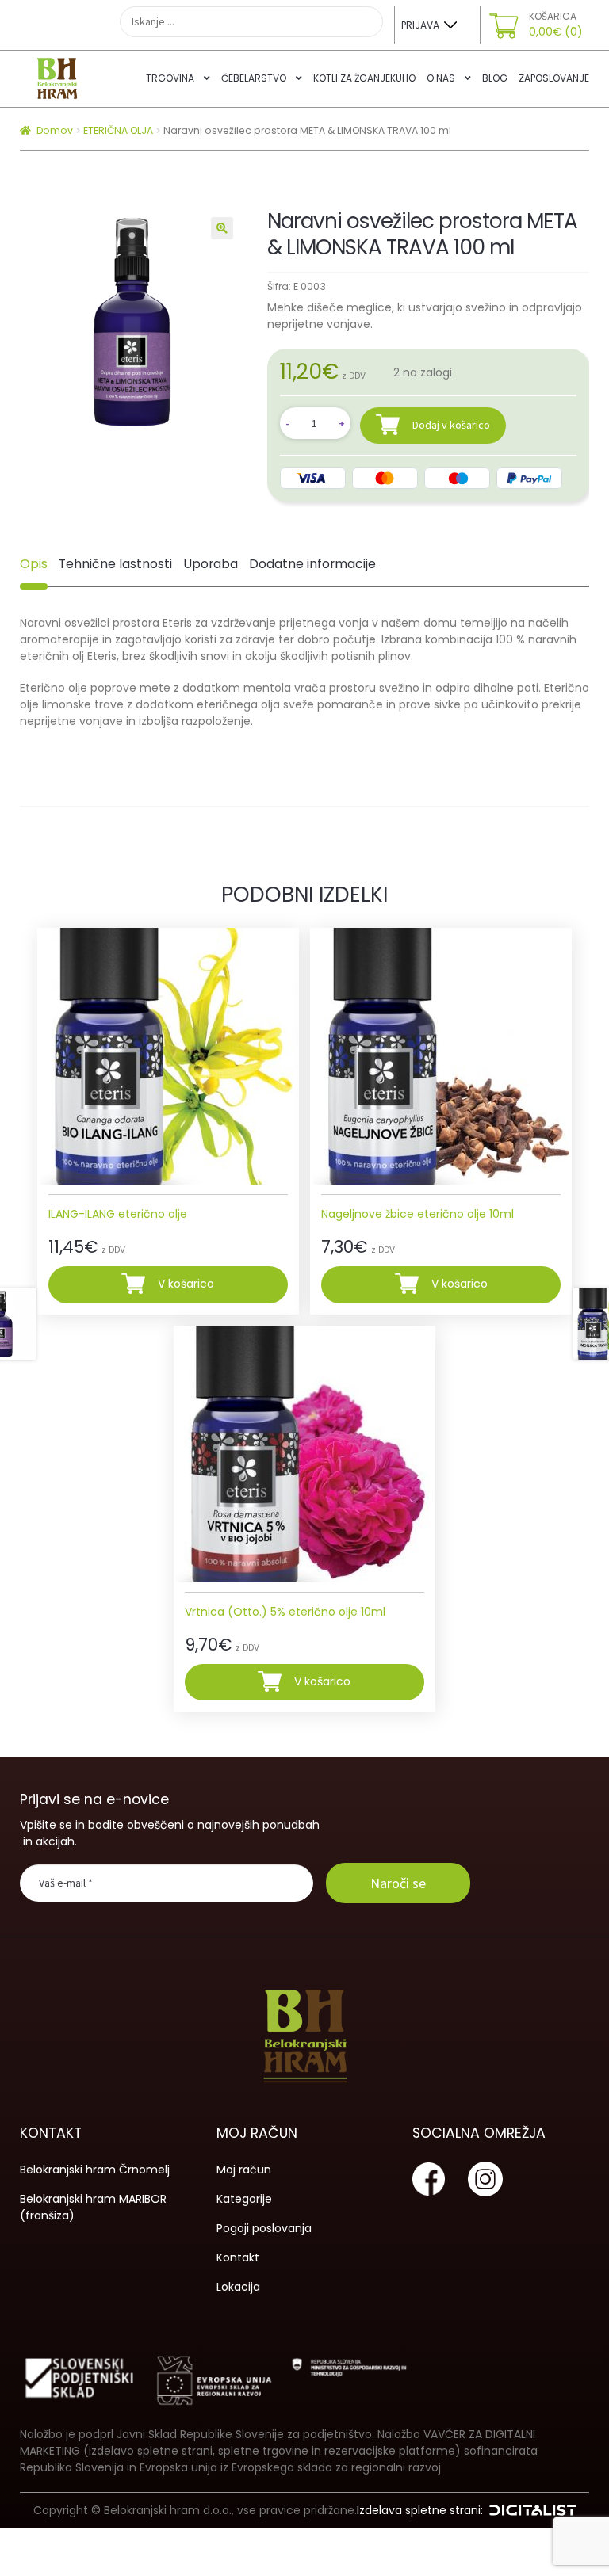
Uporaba (211, 564)
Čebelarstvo (254, 78)
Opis (34, 564)
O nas (441, 78)
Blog (495, 78)
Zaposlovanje (554, 78)
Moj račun (244, 2170)
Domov (55, 130)
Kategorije (244, 2199)
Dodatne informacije (312, 564)
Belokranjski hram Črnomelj (95, 2170)
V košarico (186, 1284)
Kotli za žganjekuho (364, 78)
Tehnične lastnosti (115, 564)
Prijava (420, 25)
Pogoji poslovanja (264, 2228)
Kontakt (238, 2257)
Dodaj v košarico (451, 425)
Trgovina (170, 78)
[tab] (34, 564)
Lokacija (238, 2287)
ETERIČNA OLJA (118, 130)
